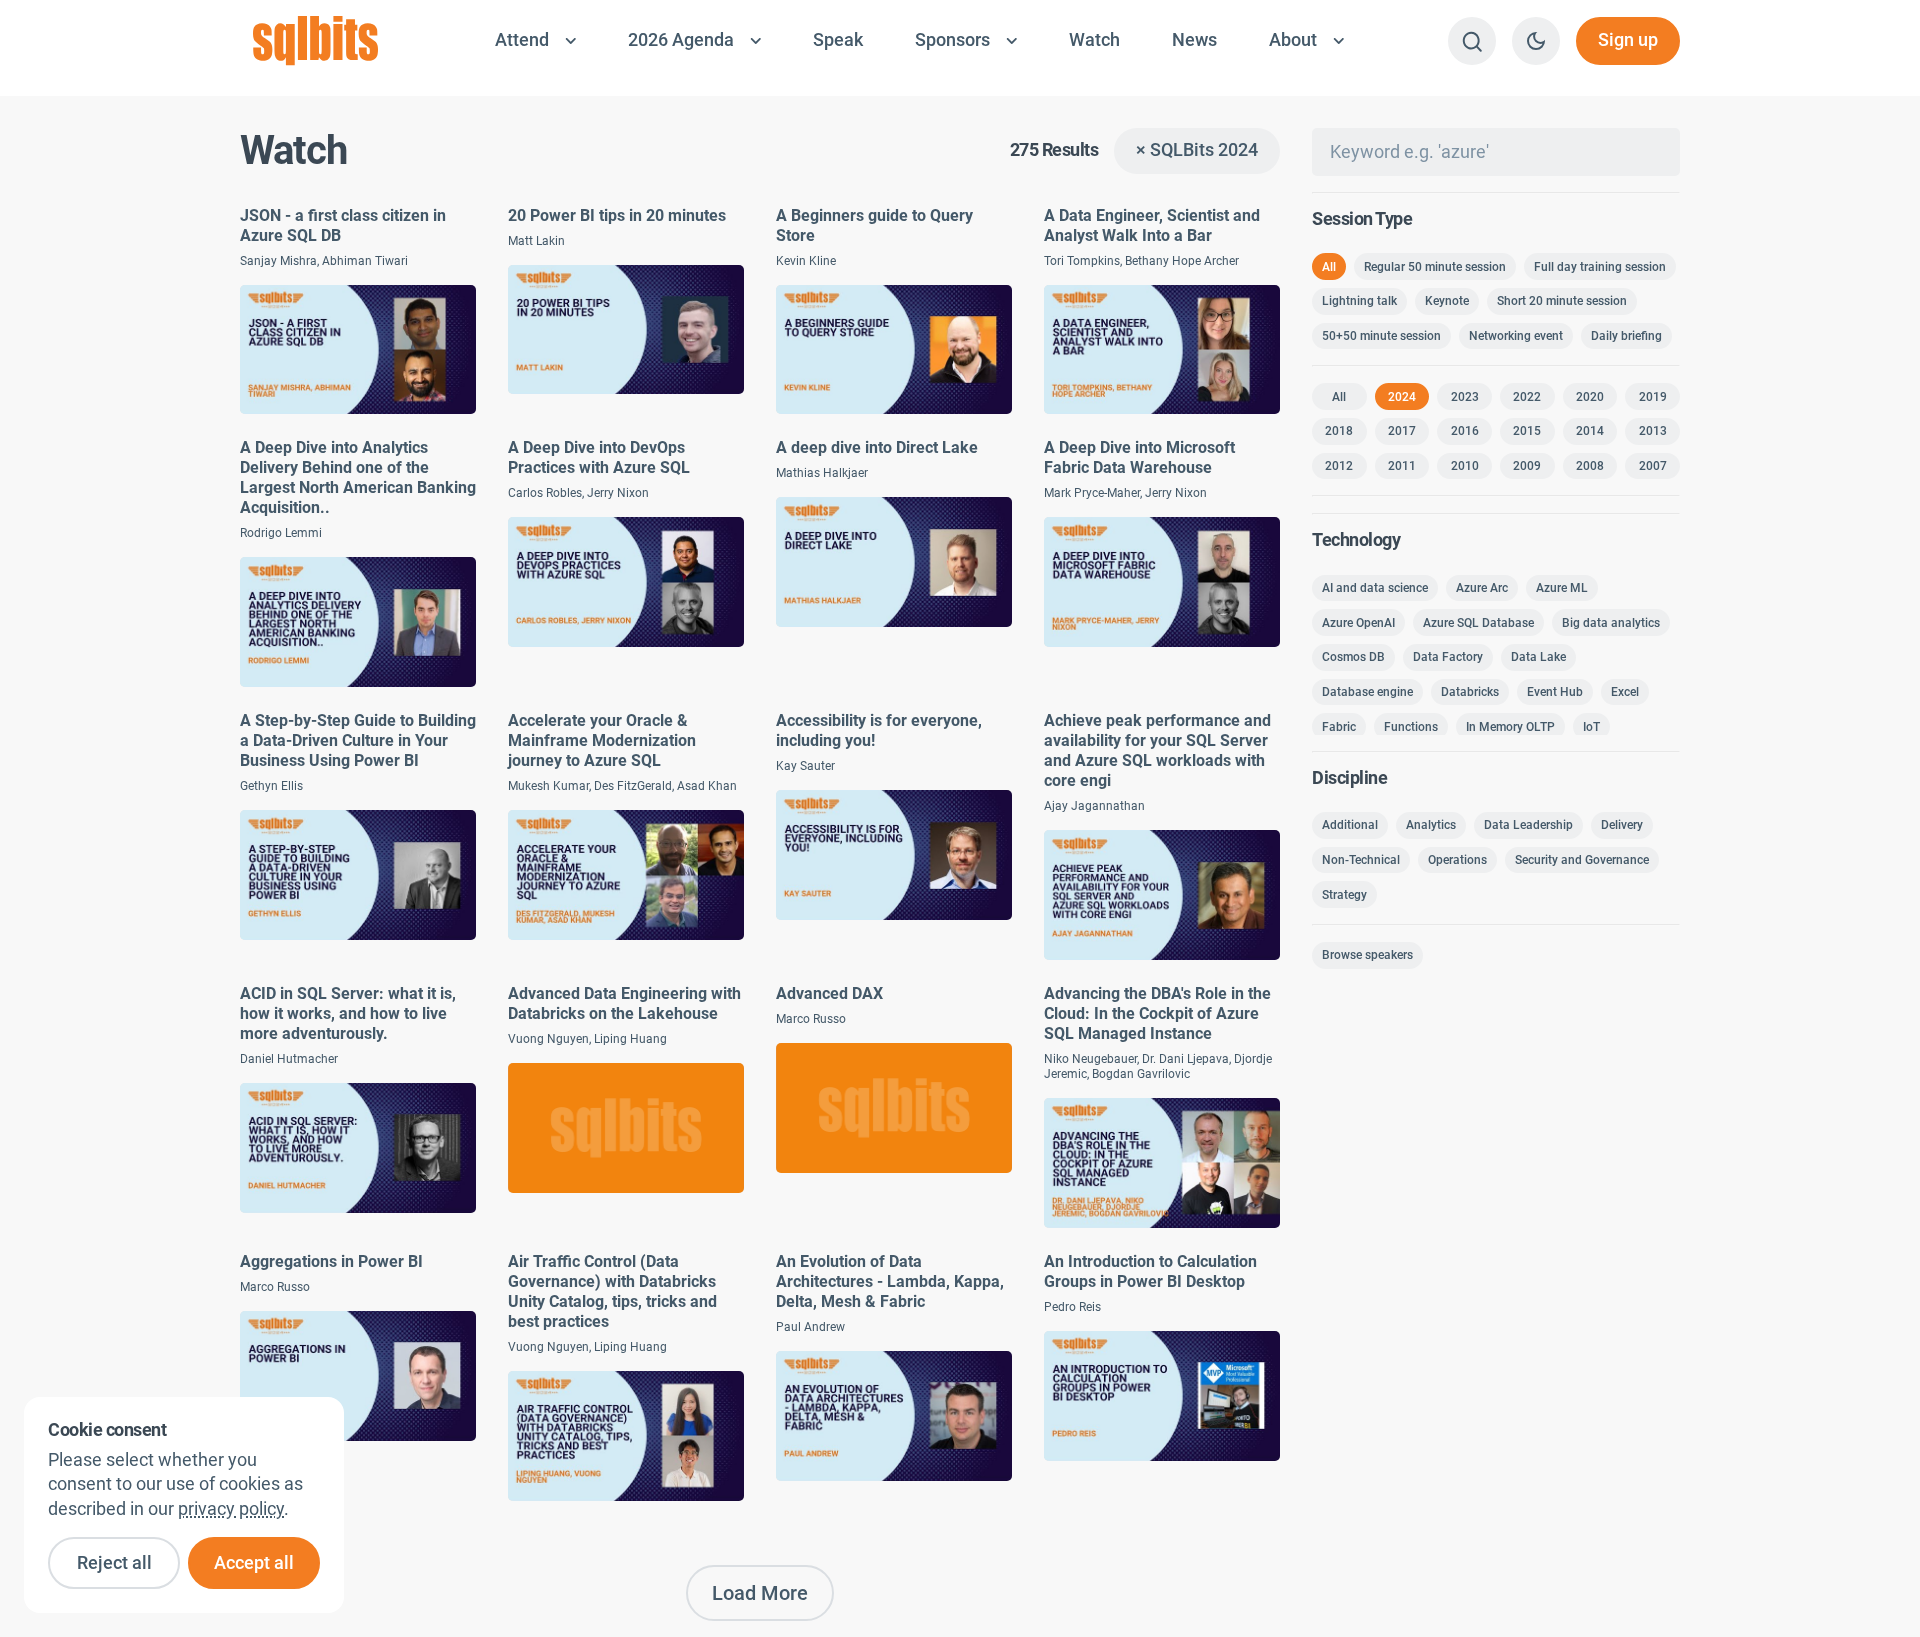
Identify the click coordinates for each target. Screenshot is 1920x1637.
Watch (1094, 40)
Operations (1457, 860)
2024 (1402, 397)
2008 (1590, 466)
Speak (838, 40)
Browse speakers (1367, 955)
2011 (1402, 466)
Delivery (1622, 825)
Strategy (1344, 895)
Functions (1411, 727)
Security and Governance (1582, 860)
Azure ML (1562, 588)
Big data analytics (1611, 623)
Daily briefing (1626, 336)
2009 (1527, 466)
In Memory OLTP (1510, 727)
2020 (1590, 397)
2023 (1465, 397)
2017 (1402, 431)
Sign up (1628, 40)
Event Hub (1555, 692)
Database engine (1367, 692)
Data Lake (1538, 657)
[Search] (1472, 41)
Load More (760, 1593)
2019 (1653, 397)
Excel (1625, 692)
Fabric (1339, 727)
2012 (1339, 466)
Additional (1350, 825)
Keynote (1447, 301)
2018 (1339, 431)
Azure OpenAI (1358, 623)
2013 (1653, 431)
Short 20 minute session (1562, 301)
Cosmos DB (1353, 657)
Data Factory (1448, 657)
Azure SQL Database (1478, 623)
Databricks (1470, 692)
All (1329, 267)
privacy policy (231, 1509)
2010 (1465, 466)
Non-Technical (1361, 860)
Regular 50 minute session (1435, 267)
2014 (1590, 431)
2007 (1653, 466)
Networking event (1516, 336)
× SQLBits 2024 (1197, 150)
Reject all (114, 1563)
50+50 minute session (1381, 336)
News (1194, 40)
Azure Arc (1482, 588)
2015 (1527, 431)
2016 (1465, 431)
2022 (1527, 397)
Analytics (1431, 825)
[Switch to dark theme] (1536, 41)
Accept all (254, 1563)
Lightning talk (1359, 301)
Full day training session (1600, 267)
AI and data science (1375, 588)
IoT (1591, 727)
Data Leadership (1528, 825)
